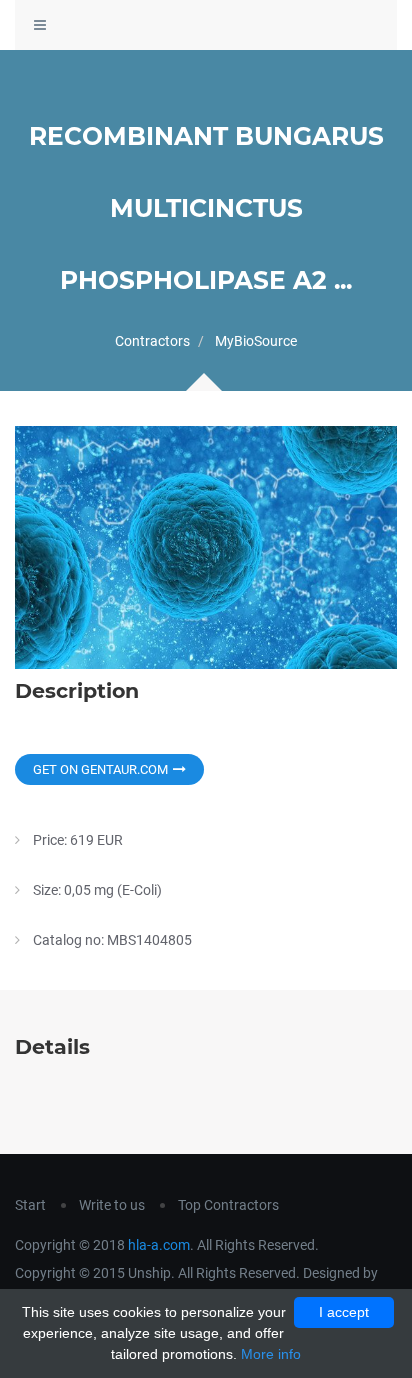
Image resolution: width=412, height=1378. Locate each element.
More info (271, 1354)
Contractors (152, 341)
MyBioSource (256, 341)
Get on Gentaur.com (100, 769)
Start (30, 1205)
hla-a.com (159, 1245)
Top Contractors (228, 1205)
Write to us (112, 1205)
